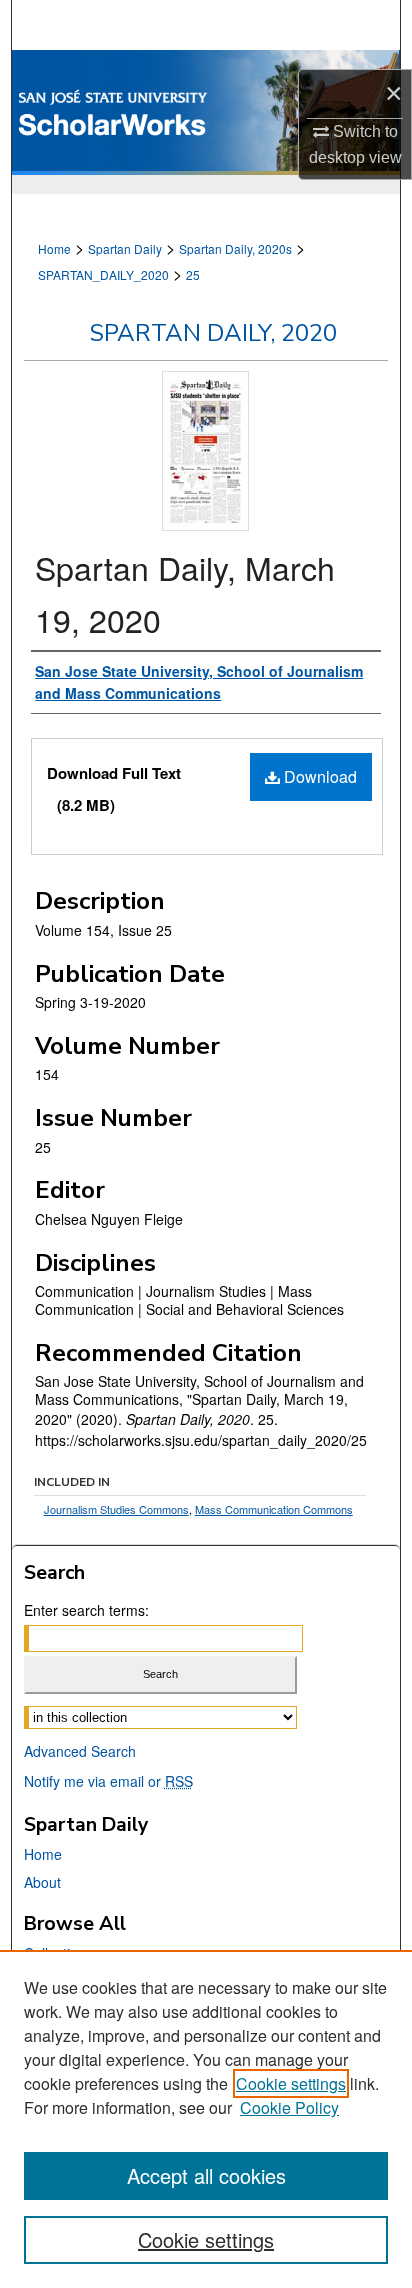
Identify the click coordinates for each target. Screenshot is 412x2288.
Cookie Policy (289, 2107)
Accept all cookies (206, 2175)
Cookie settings (291, 2083)
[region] (206, 2119)
